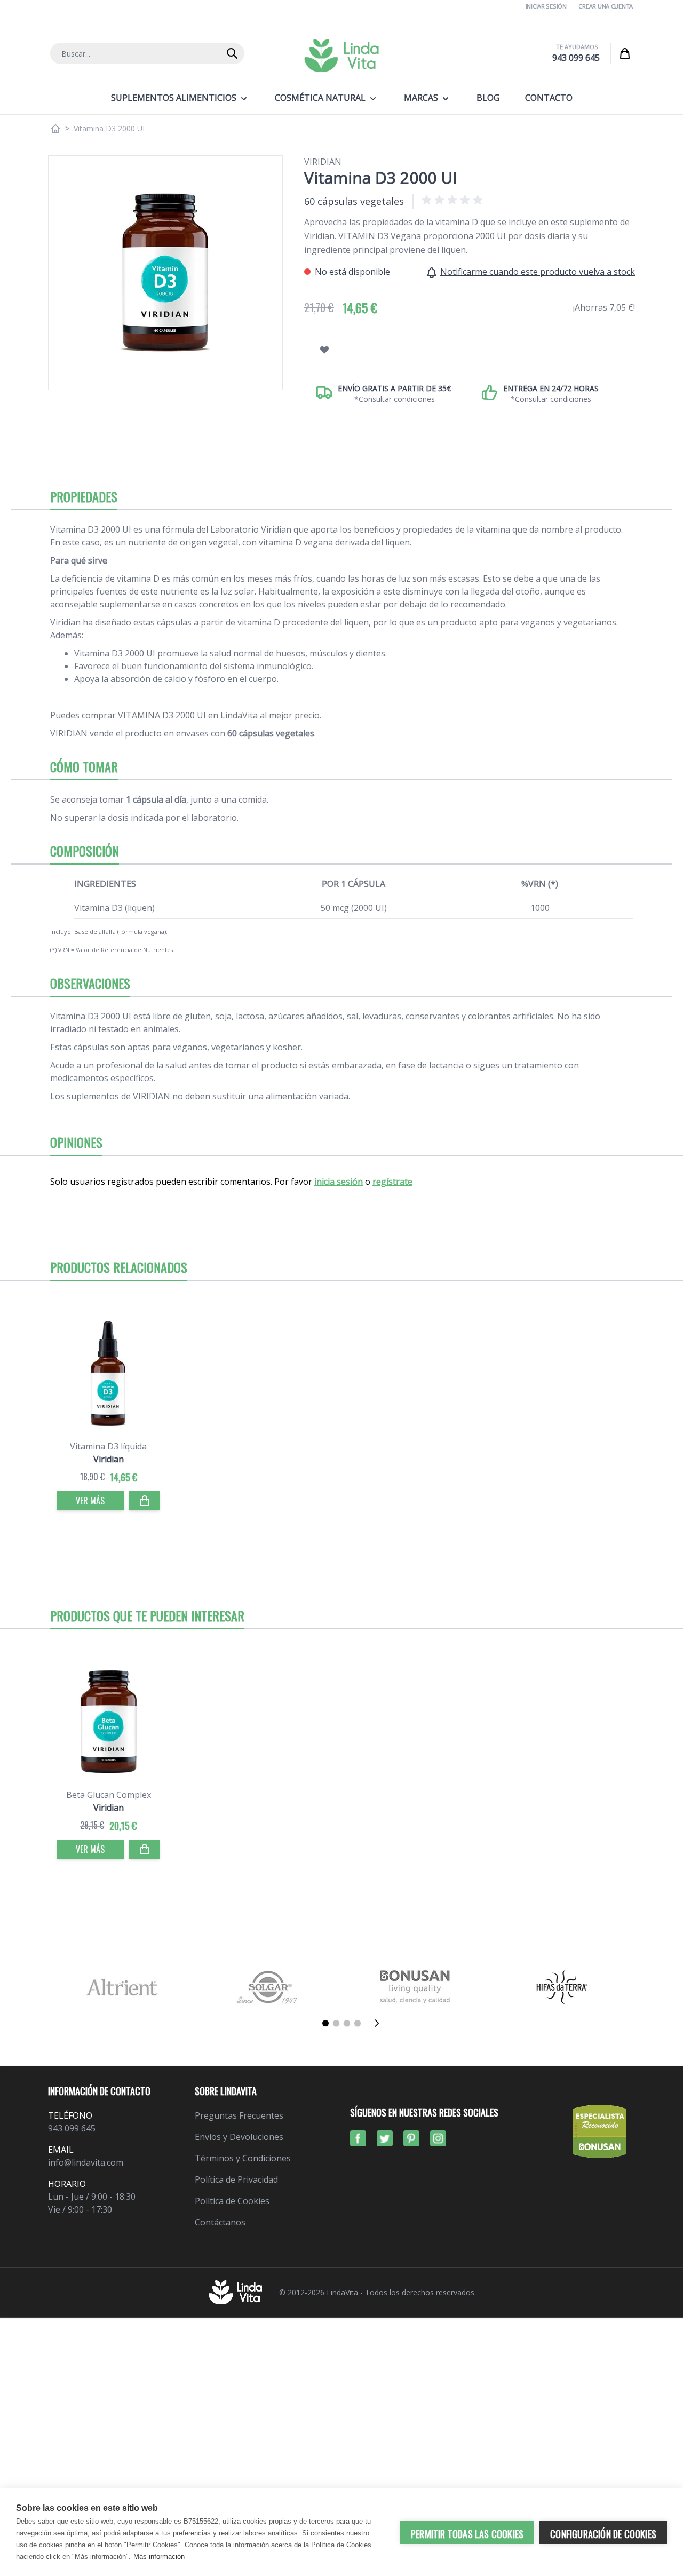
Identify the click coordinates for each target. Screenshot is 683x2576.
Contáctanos (220, 2222)
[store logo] (341, 56)
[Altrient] (121, 1987)
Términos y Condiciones (243, 2158)
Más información (159, 2557)
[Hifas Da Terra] (562, 1987)
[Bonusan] (415, 1987)
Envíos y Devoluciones (239, 2137)
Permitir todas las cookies (467, 2534)
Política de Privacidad (236, 2179)
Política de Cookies (232, 2201)
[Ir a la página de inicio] (55, 129)
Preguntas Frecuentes (239, 2115)
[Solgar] (268, 1987)
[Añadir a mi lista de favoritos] (324, 350)
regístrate (392, 1182)
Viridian (323, 162)
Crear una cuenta (606, 6)
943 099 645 (576, 58)
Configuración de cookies (603, 2534)
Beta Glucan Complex (109, 1795)
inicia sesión (339, 1182)
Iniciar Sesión (546, 6)
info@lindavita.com (86, 2162)
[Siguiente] (380, 2023)
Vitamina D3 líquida (108, 1446)
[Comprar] (145, 1501)
